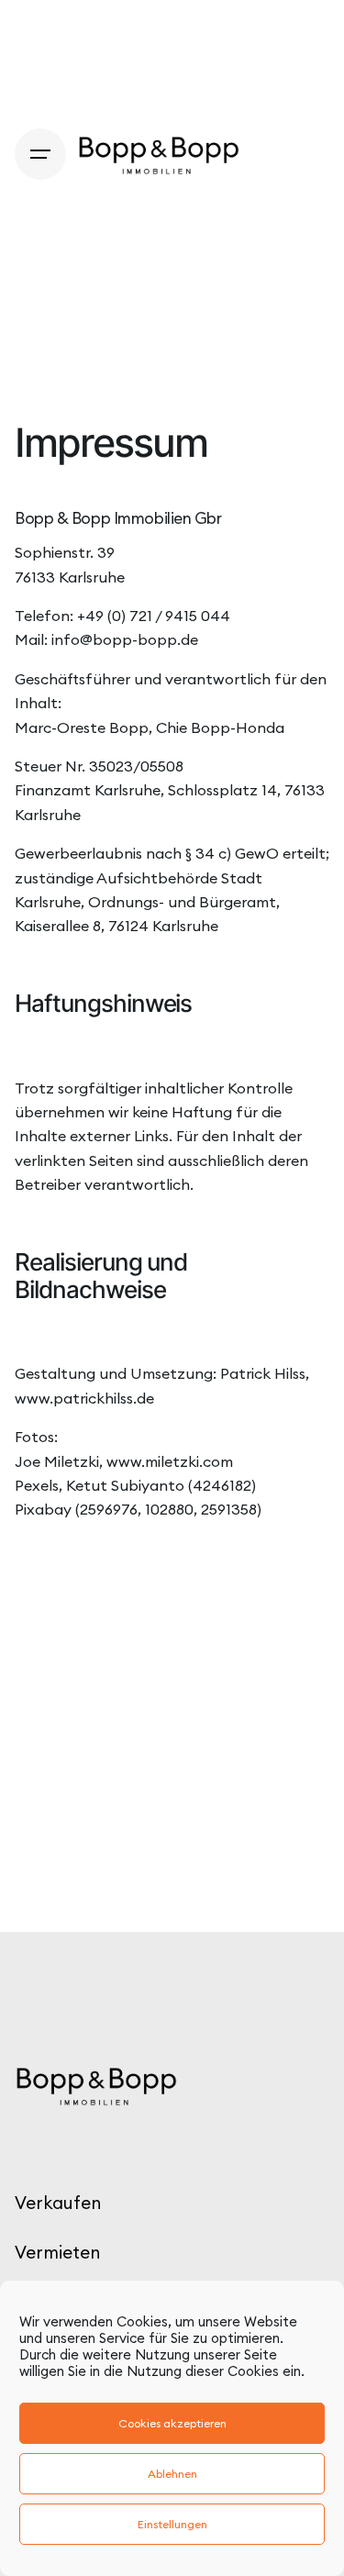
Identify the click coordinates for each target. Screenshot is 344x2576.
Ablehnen (172, 2474)
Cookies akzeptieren (172, 2423)
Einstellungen (172, 2524)
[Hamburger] (40, 154)
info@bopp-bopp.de (125, 639)
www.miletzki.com (170, 1461)
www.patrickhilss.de (84, 1398)
